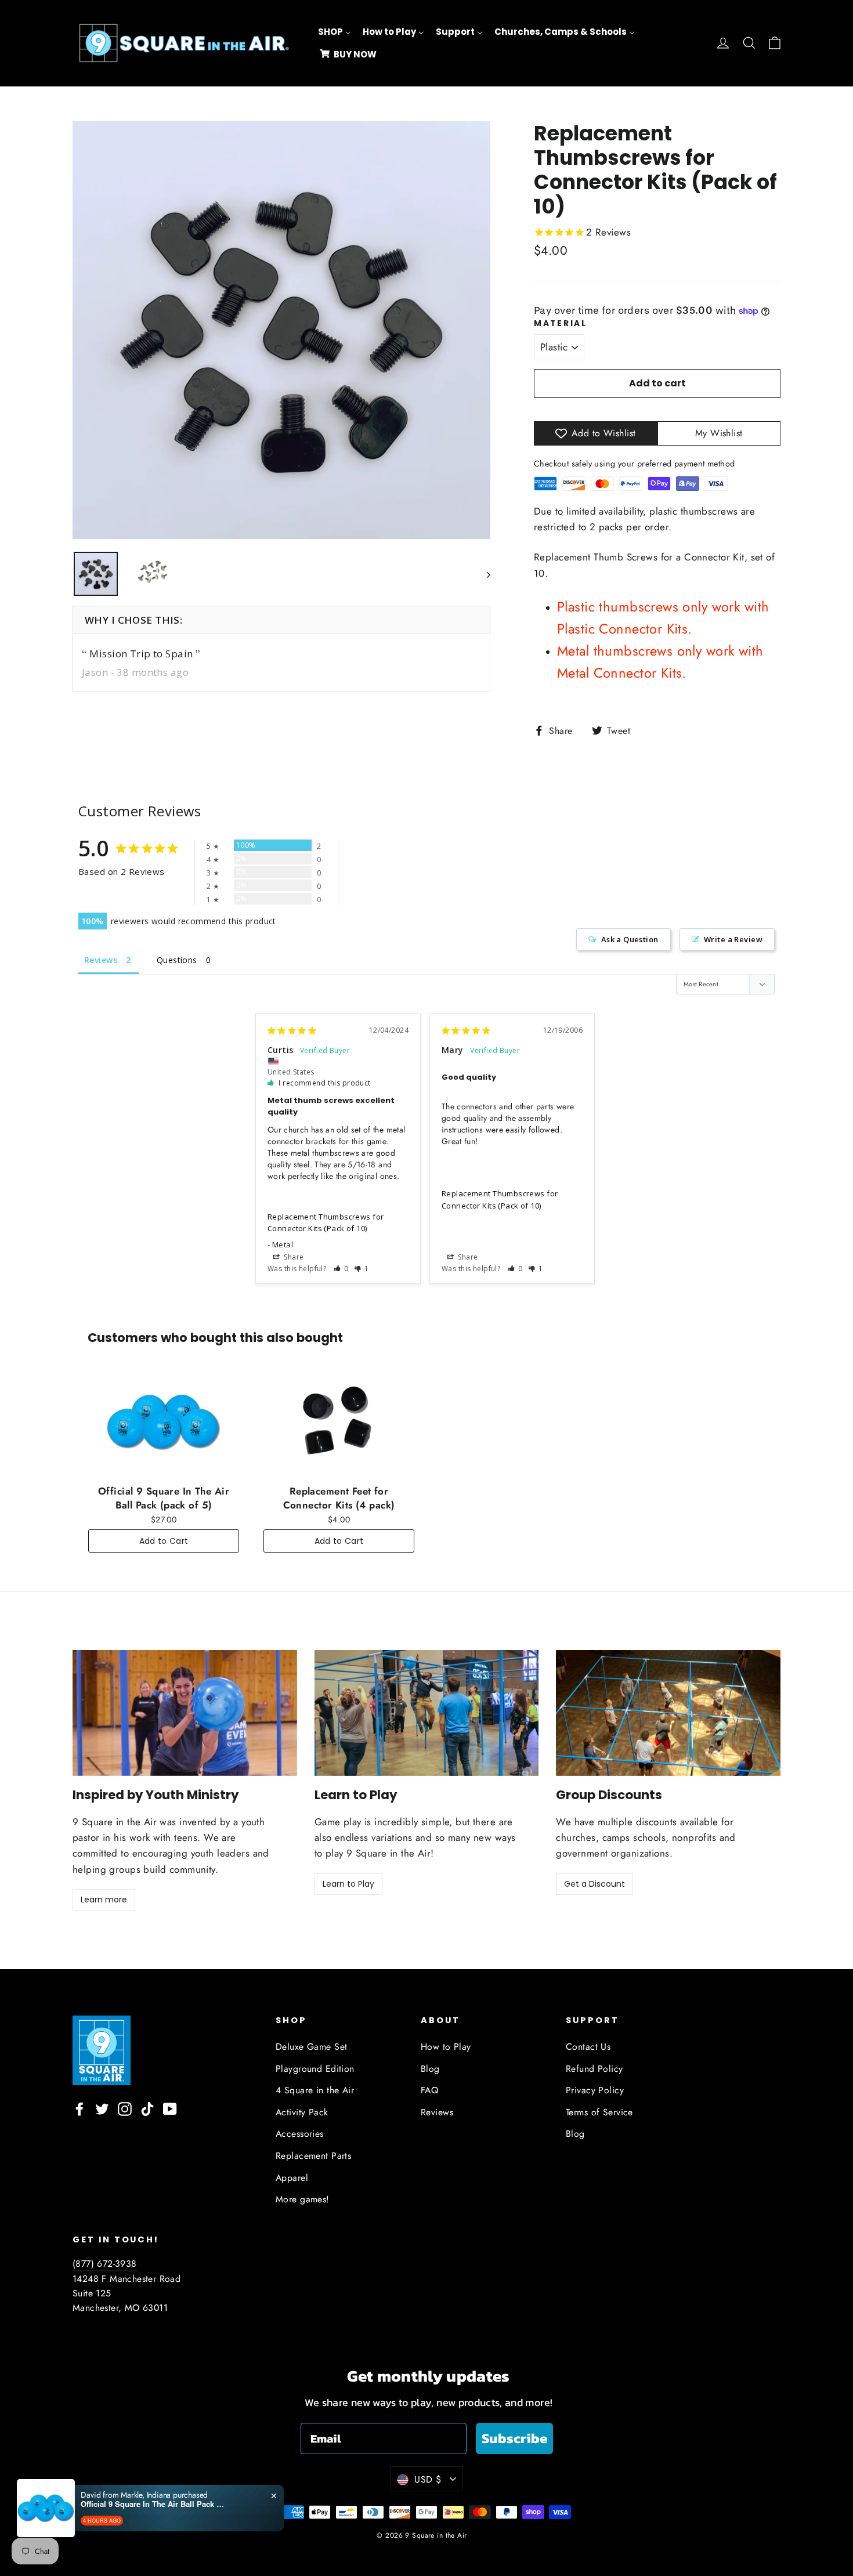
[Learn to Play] (427, 1713)
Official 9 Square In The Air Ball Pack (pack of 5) (153, 2504)
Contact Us (588, 2047)
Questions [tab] (177, 960)
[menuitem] (335, 32)
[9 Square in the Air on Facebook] (79, 2108)
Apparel (292, 2178)
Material (561, 324)
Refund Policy (594, 2069)
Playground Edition (315, 2069)
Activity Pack (302, 2112)
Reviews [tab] (101, 960)
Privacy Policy (595, 2090)
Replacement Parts (313, 2156)
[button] (341, 1269)
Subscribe (514, 2438)
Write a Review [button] (733, 939)
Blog (430, 2069)
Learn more (104, 1900)
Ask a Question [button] (630, 939)
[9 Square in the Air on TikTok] (147, 2108)
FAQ (429, 2090)
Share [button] (293, 1257)
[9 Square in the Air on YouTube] (170, 2108)
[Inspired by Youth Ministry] (185, 1713)
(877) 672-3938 (105, 2264)
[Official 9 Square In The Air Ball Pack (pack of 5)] (164, 1422)
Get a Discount (594, 1884)
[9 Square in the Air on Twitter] (102, 2108)
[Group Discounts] (668, 1713)
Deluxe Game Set (311, 2047)
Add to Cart (164, 1541)
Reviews (437, 2112)
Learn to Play (348, 1884)
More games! (303, 2199)
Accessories (300, 2134)
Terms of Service (599, 2112)
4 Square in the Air (315, 2090)
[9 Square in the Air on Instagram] (125, 2108)
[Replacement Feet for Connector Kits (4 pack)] (339, 1422)
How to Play (446, 2047)
